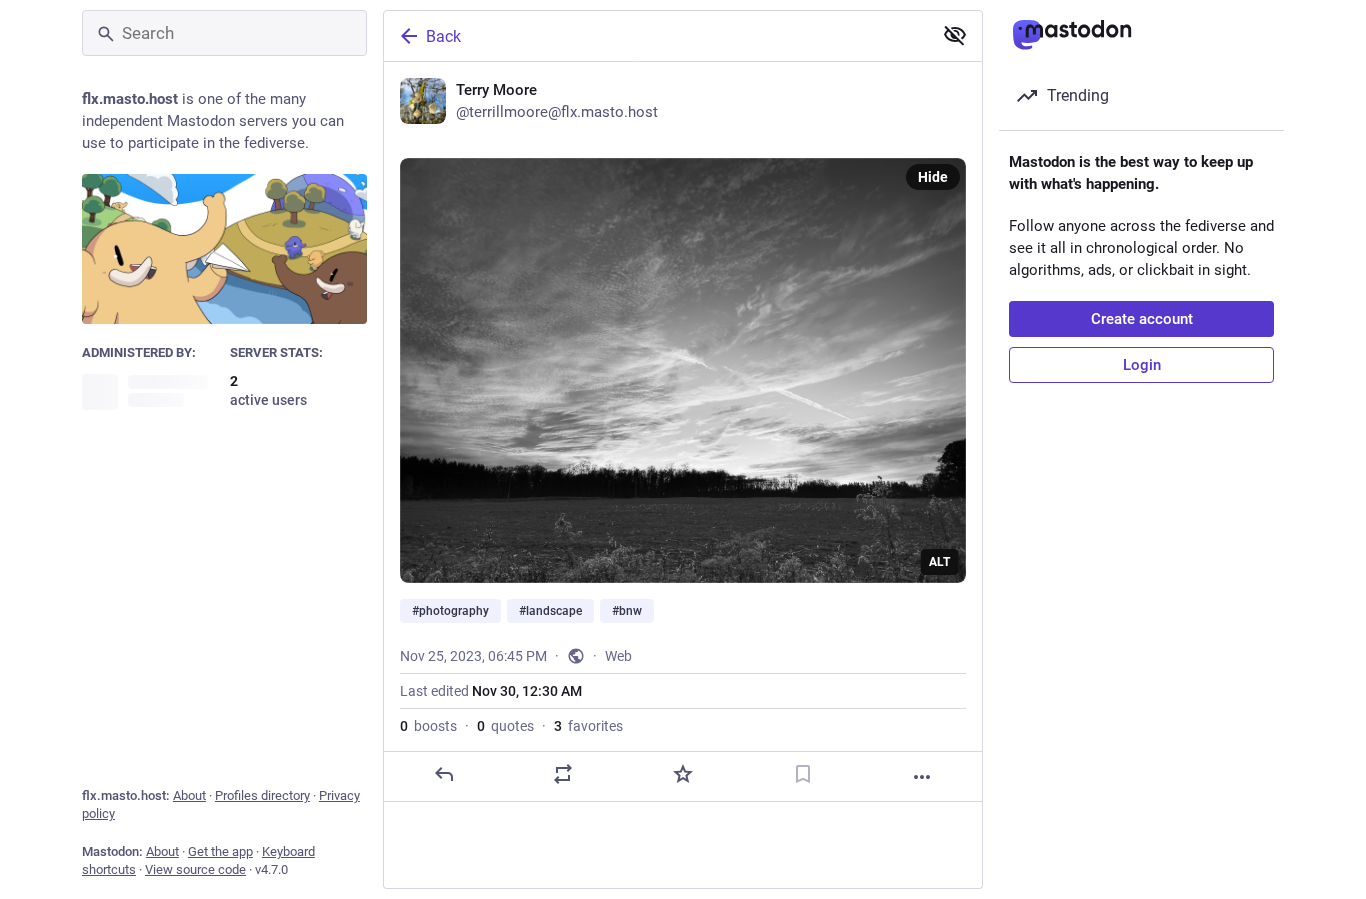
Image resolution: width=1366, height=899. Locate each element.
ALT (939, 562)
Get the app (220, 851)
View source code (195, 869)
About (189, 795)
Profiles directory (262, 795)
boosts (428, 726)
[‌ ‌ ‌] (151, 391)
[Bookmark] (803, 774)
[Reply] (444, 774)
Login (1142, 365)
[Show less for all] (955, 35)
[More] (922, 777)
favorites (588, 726)
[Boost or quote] (563, 774)
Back (443, 36)
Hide (933, 177)
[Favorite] (683, 774)
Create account (1142, 319)
